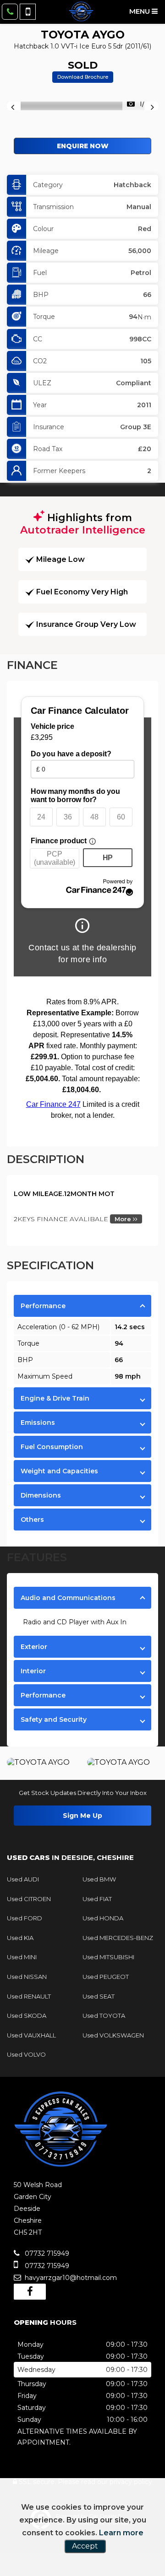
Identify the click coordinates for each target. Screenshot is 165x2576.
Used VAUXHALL (31, 2035)
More (124, 1219)
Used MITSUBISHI (108, 1957)
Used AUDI (23, 1879)
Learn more (121, 2533)
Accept (85, 2546)
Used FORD (25, 1918)
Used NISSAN (27, 1977)
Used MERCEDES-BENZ (118, 1938)
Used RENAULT (29, 1996)
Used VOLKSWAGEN (113, 2035)
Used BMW (99, 1879)
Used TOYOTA (104, 2016)
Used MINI (22, 1957)
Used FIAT (97, 1899)
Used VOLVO (26, 2054)
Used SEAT (99, 1996)
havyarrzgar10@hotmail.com (70, 2278)
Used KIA (20, 1938)
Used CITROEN (29, 1899)
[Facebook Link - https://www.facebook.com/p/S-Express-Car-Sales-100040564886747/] (30, 2292)
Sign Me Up (82, 1816)
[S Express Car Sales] (81, 11)
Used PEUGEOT (106, 1977)
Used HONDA (103, 1918)
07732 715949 (46, 2253)
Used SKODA (27, 2016)
